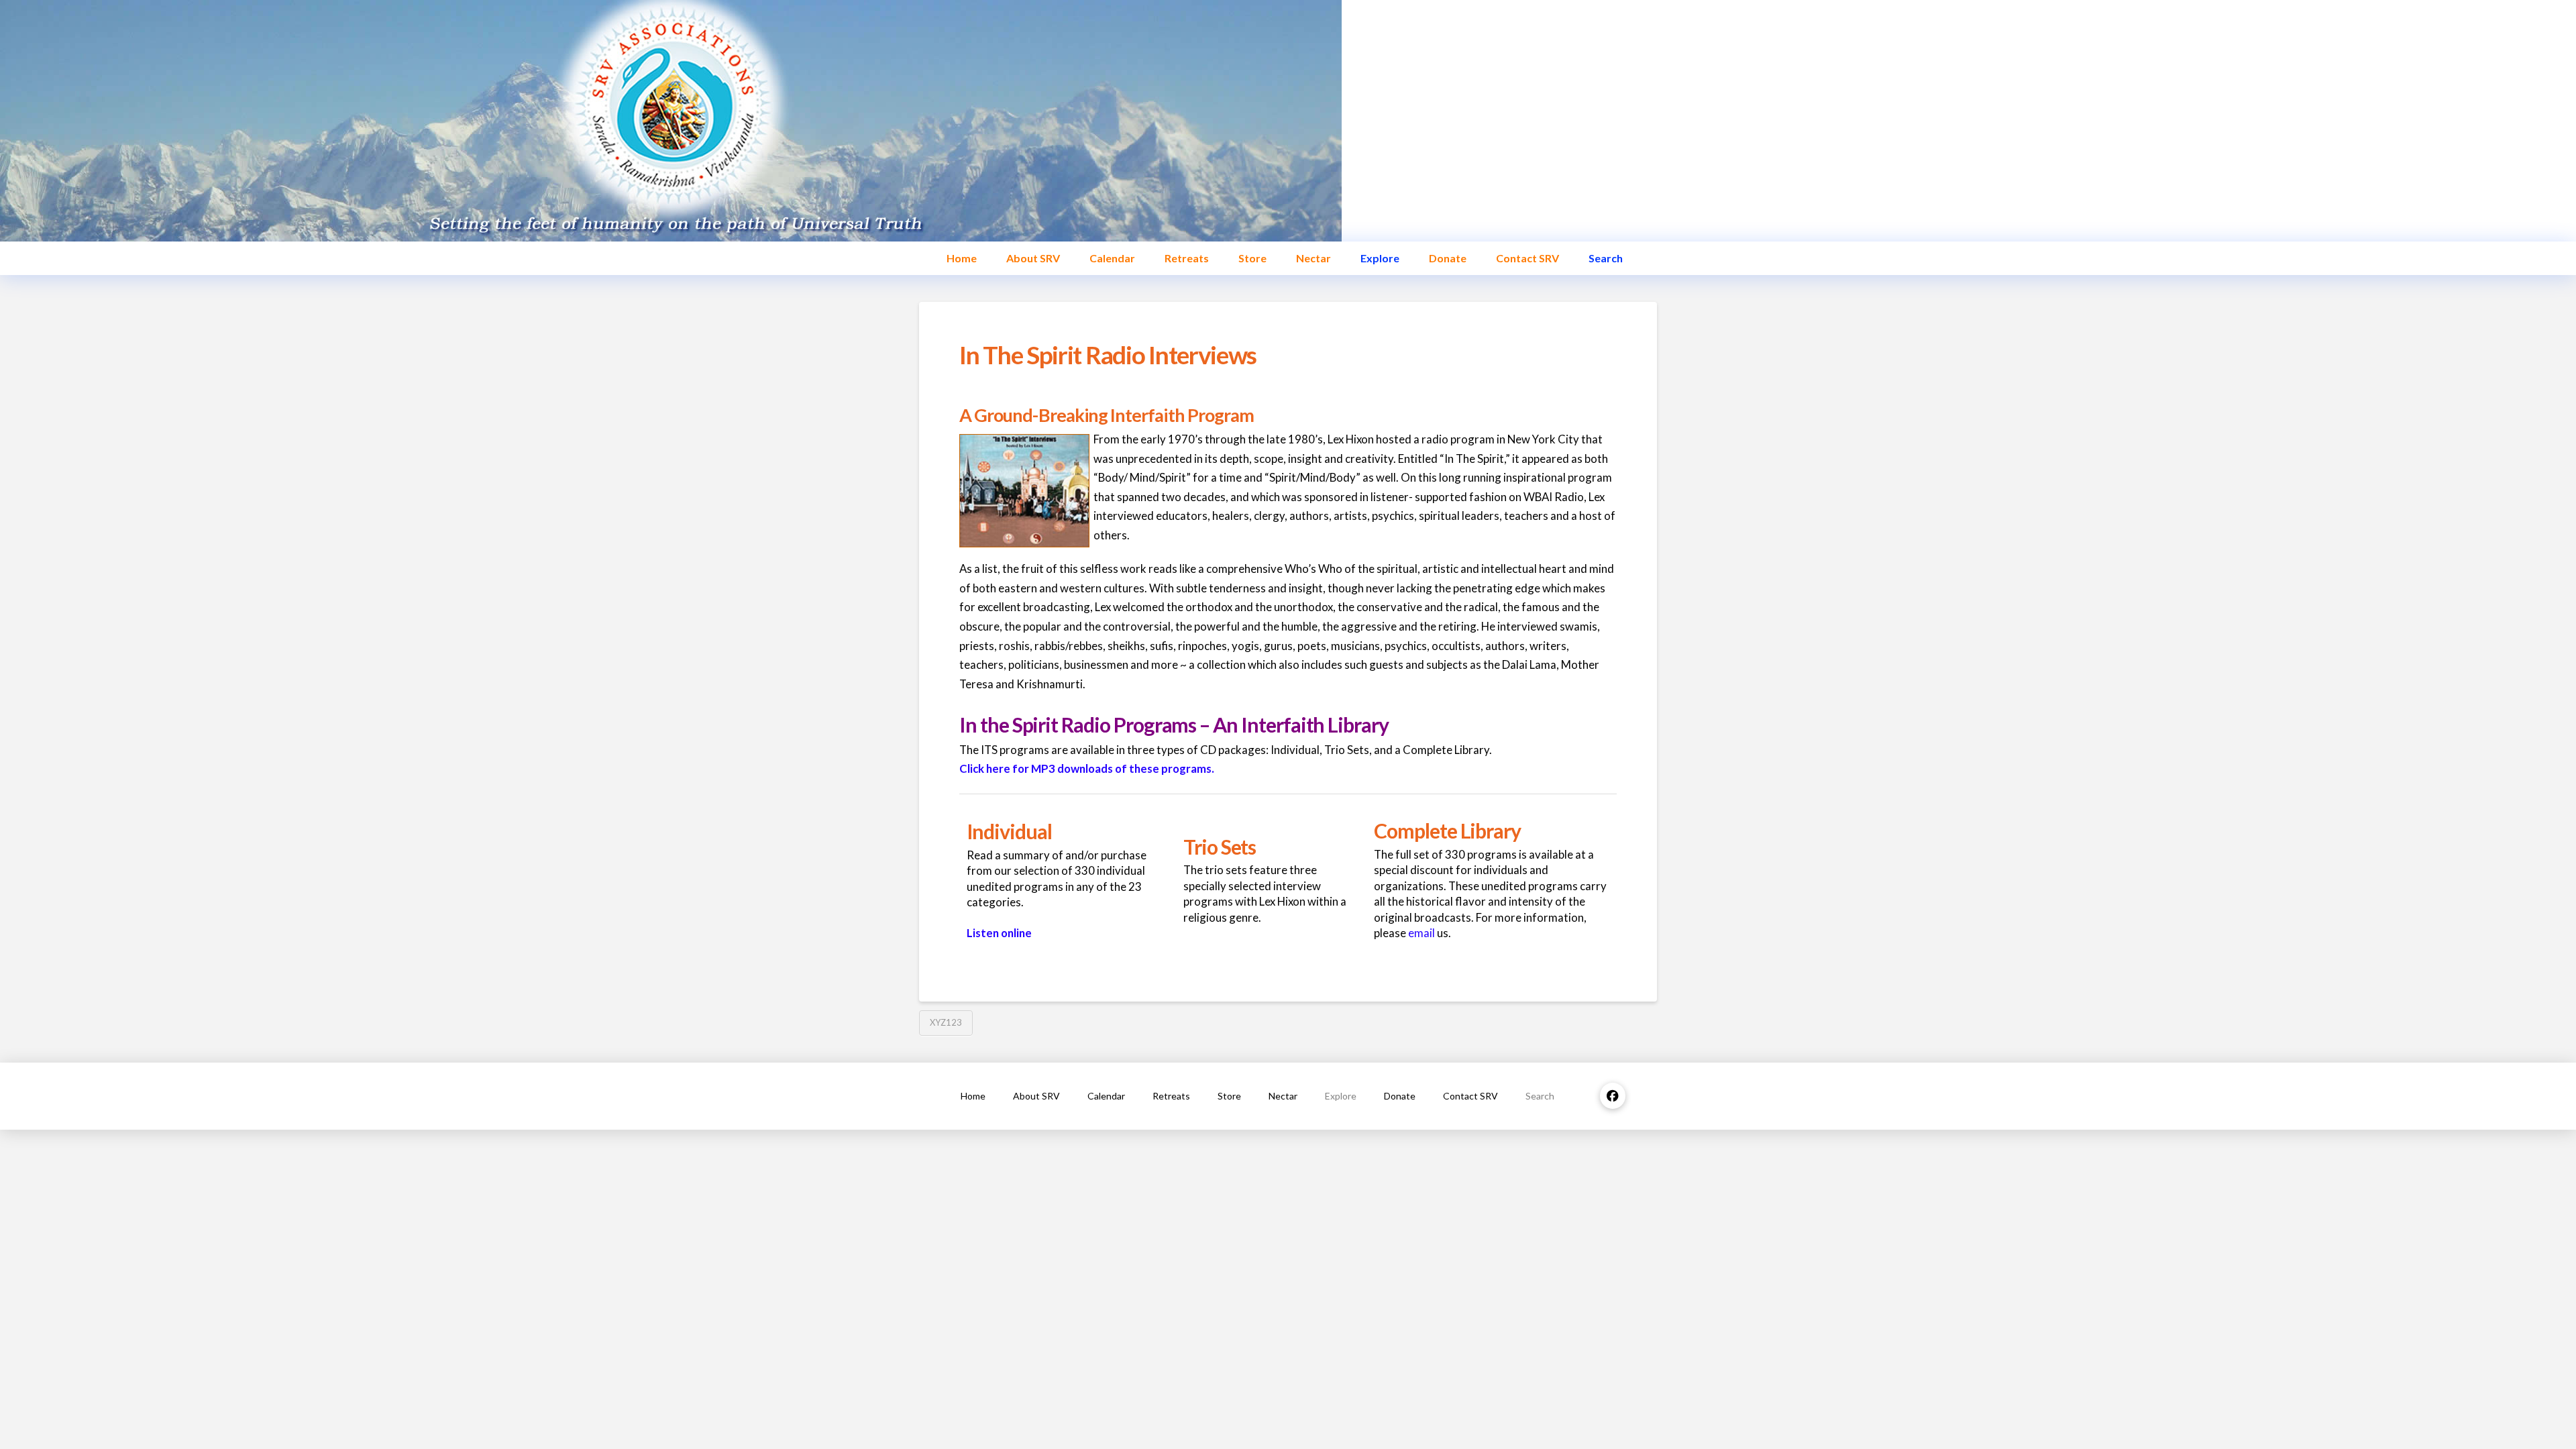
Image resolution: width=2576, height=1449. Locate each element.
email (1421, 933)
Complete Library (1447, 830)
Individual (1009, 831)
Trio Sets (1220, 847)
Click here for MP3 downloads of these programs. (1087, 768)
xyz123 (946, 1022)
